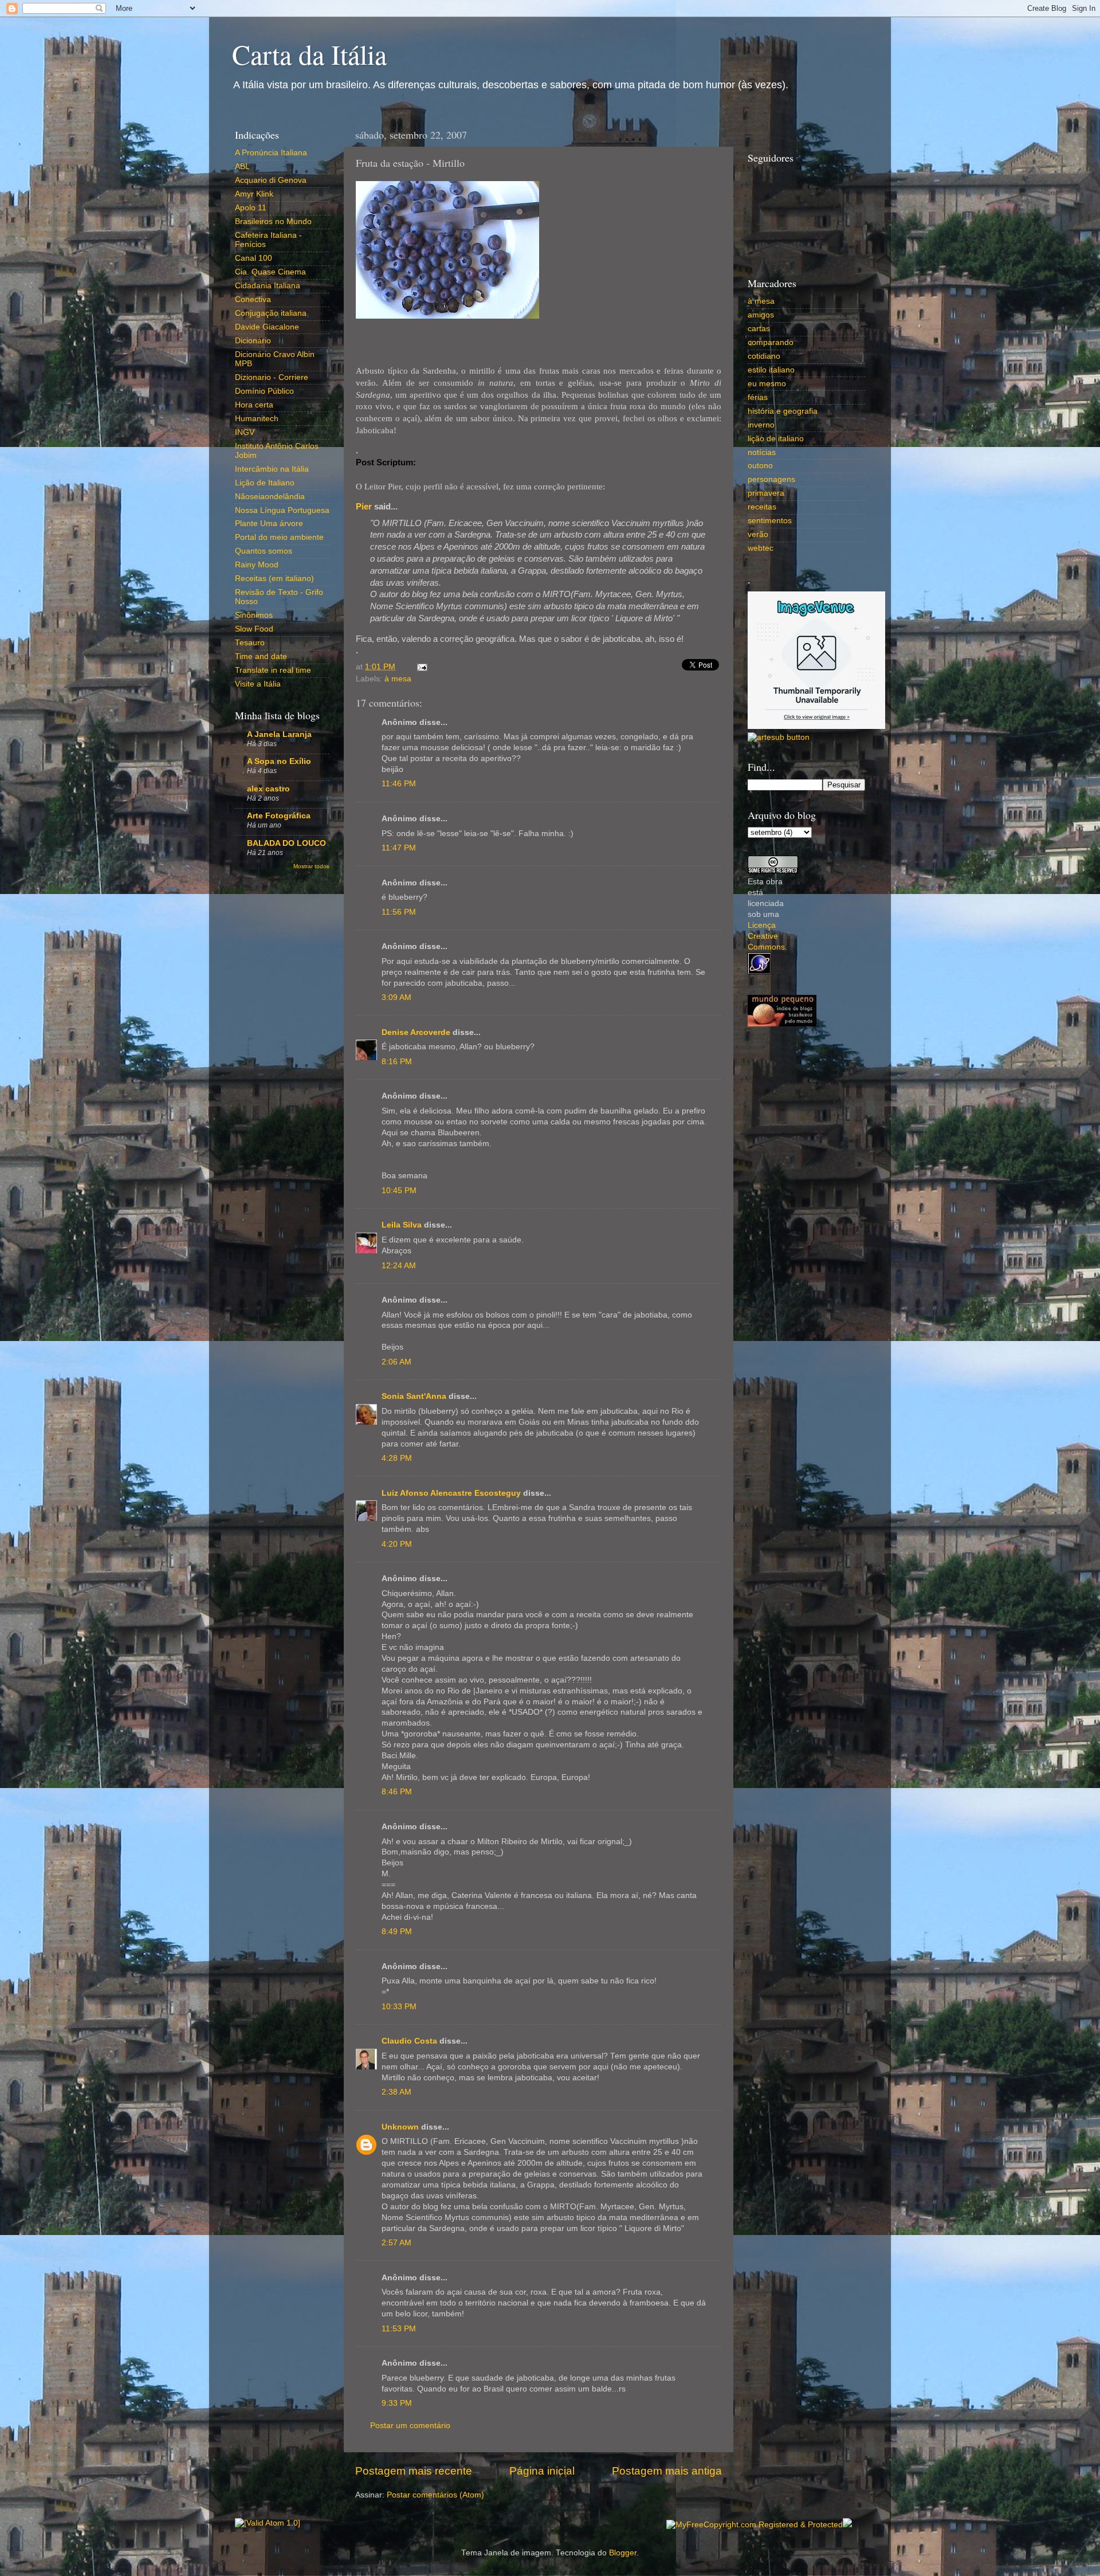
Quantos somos (264, 551)
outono (760, 466)
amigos (761, 315)
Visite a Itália (258, 684)
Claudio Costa (409, 2041)
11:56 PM (399, 912)
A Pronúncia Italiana (271, 153)
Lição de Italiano (265, 483)
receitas (762, 507)
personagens (771, 479)
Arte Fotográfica (279, 816)
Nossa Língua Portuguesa (282, 510)
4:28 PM (397, 1458)
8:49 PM (397, 1932)
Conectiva (253, 299)
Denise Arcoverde (416, 1032)
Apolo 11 (251, 208)
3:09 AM (396, 997)
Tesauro (250, 643)
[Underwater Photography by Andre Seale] (779, 737)
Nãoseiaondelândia (270, 497)
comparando (771, 342)
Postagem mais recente (414, 2471)
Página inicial (542, 2471)
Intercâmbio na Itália (272, 469)
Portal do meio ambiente (279, 537)
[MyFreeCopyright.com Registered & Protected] (755, 2525)
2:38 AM (396, 2092)
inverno (761, 425)
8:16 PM (397, 1062)
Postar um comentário (410, 2426)
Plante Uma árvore (269, 524)
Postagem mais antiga (667, 2471)
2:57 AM (396, 2243)
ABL (242, 166)
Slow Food (254, 629)
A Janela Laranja (279, 734)
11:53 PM (399, 2329)
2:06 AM (396, 1362)
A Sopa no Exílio (279, 761)
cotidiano (764, 356)
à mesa (398, 679)
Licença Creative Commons (766, 936)
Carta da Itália (309, 54)
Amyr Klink (254, 194)
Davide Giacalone (267, 327)
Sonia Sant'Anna (415, 1396)
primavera (766, 493)
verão (758, 534)
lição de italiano (776, 439)
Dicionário (253, 341)
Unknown (400, 2127)
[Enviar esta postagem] (420, 667)
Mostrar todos (311, 866)
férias (758, 397)
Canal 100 (254, 258)
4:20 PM (397, 1544)
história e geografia (783, 411)
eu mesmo (767, 384)
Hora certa (254, 405)
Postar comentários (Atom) (435, 2495)
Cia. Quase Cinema (270, 272)
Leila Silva (402, 1225)
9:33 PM (397, 2403)
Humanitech (257, 419)
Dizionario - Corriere (272, 377)
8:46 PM (397, 1792)
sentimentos (770, 521)
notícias (762, 452)
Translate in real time (273, 670)
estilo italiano (771, 370)
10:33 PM (399, 2007)
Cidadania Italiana (268, 286)
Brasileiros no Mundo (273, 221)
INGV (245, 432)
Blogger (623, 2553)
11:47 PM (399, 848)
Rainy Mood (257, 565)
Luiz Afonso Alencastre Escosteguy (451, 1493)
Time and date (261, 656)
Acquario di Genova (271, 180)
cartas (759, 329)
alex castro (268, 789)
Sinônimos (254, 615)
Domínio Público (264, 391)
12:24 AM (399, 1266)
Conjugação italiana (271, 313)
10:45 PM (399, 1191)
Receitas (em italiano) (274, 579)
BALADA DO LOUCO (286, 843)
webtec (761, 548)
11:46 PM (399, 784)
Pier (364, 507)
